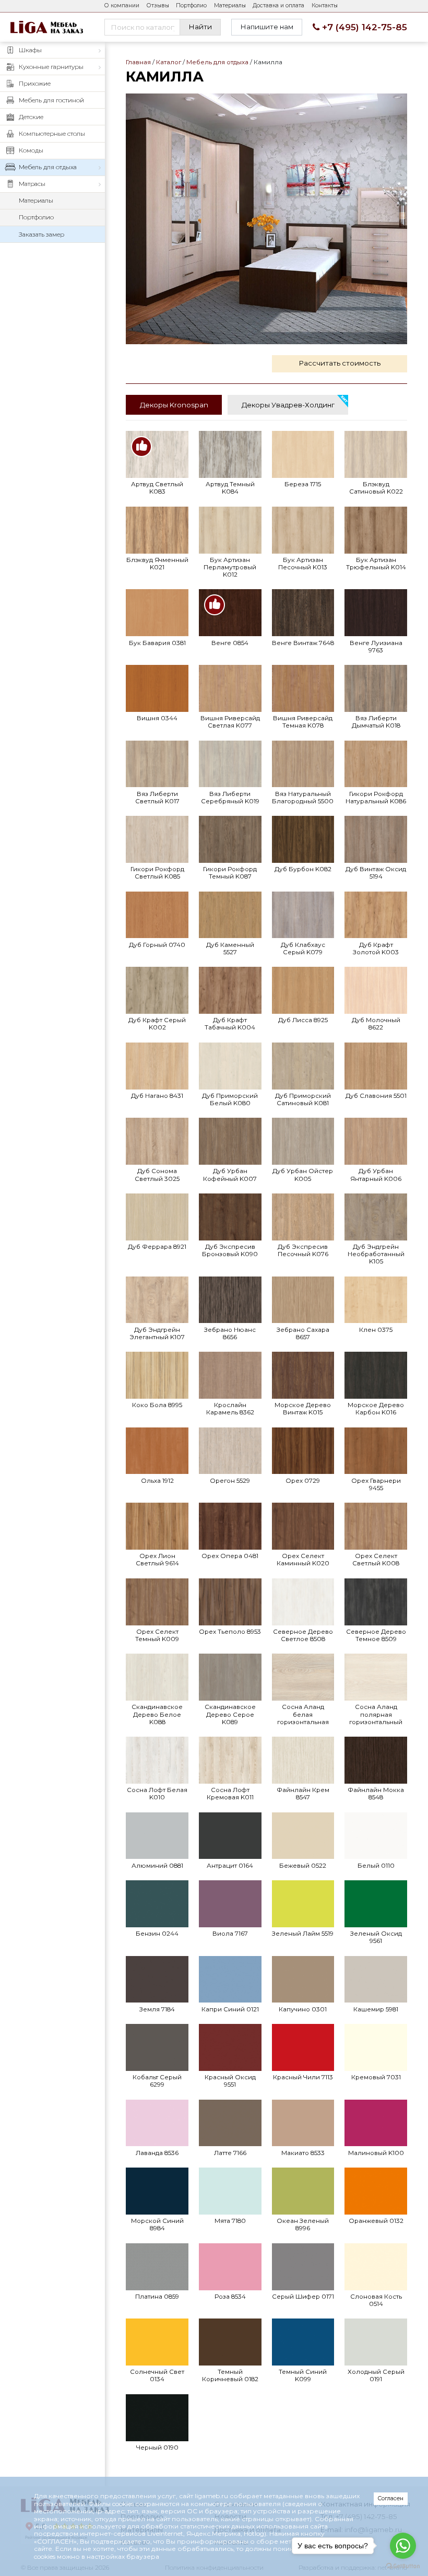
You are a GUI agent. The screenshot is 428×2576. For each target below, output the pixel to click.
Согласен (391, 2498)
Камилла (266, 219)
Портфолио (191, 5)
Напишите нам (267, 27)
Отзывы (158, 5)
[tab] (174, 405)
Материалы (230, 5)
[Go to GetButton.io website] (403, 2566)
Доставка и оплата (278, 5)
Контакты (325, 5)
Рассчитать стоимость (340, 363)
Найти (200, 27)
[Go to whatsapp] (403, 2546)
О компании (122, 5)
